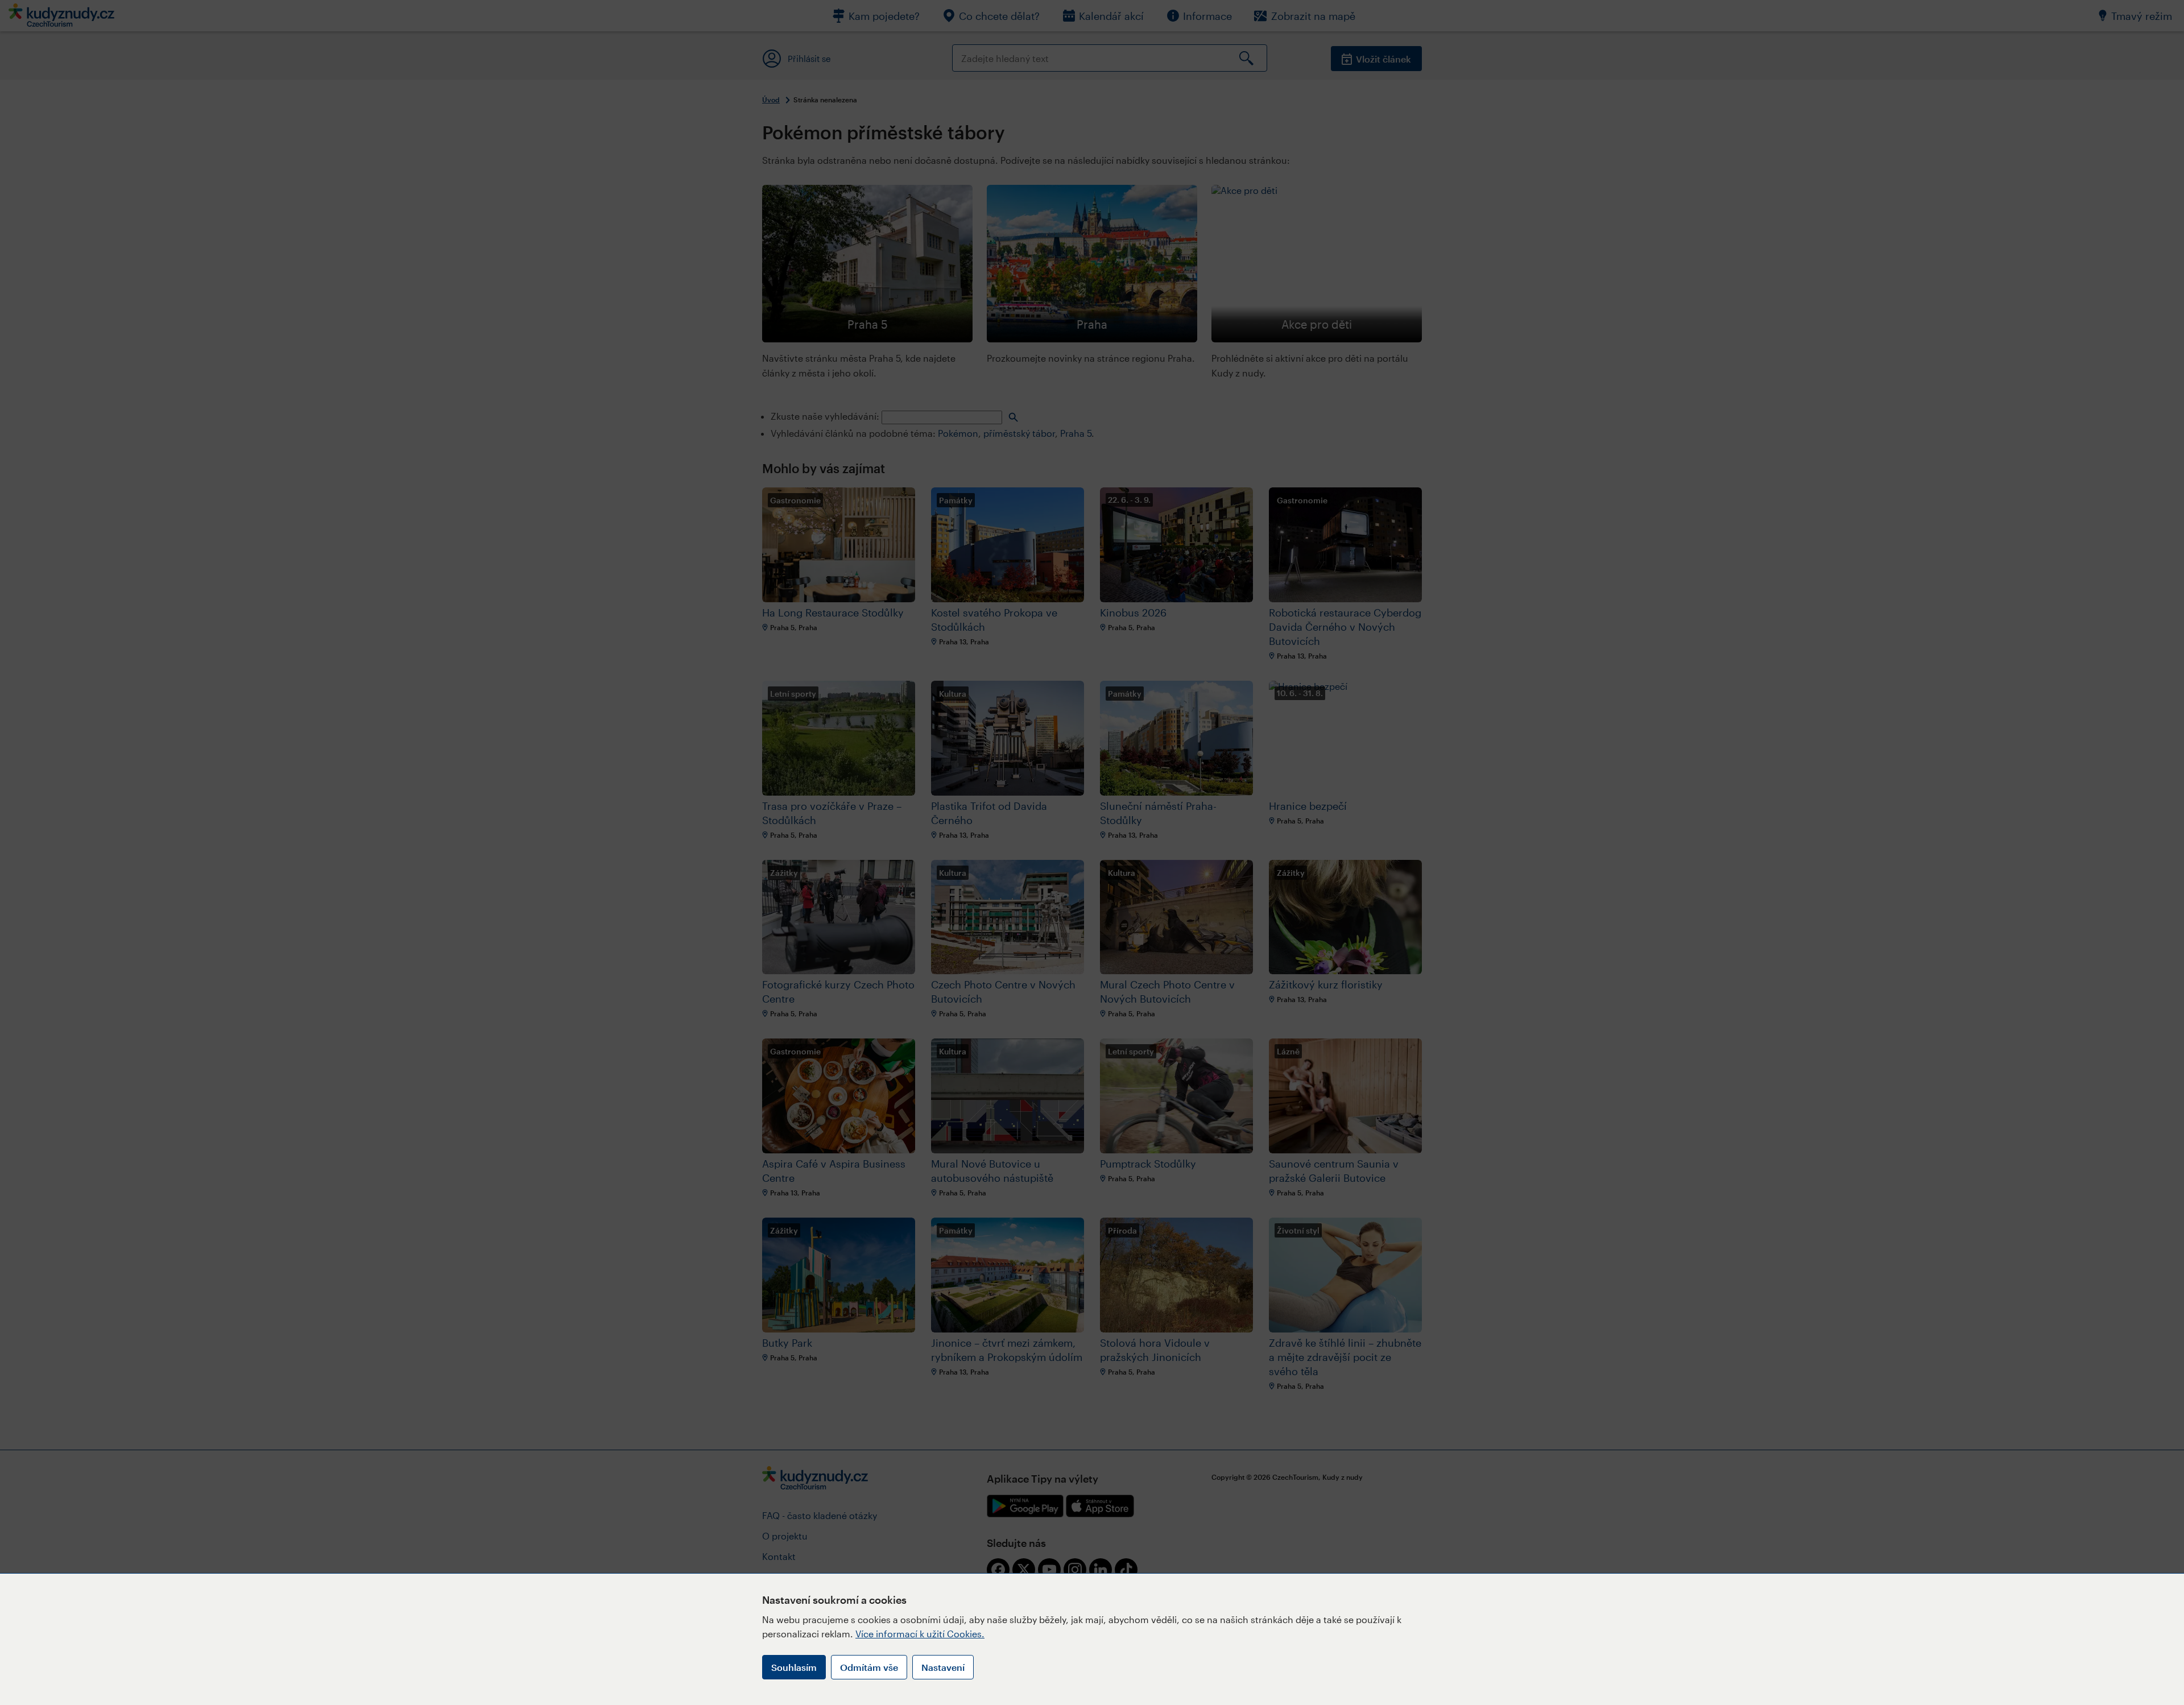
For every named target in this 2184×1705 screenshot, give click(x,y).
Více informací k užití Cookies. (920, 1634)
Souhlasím (794, 1667)
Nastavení (943, 1667)
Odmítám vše (869, 1667)
